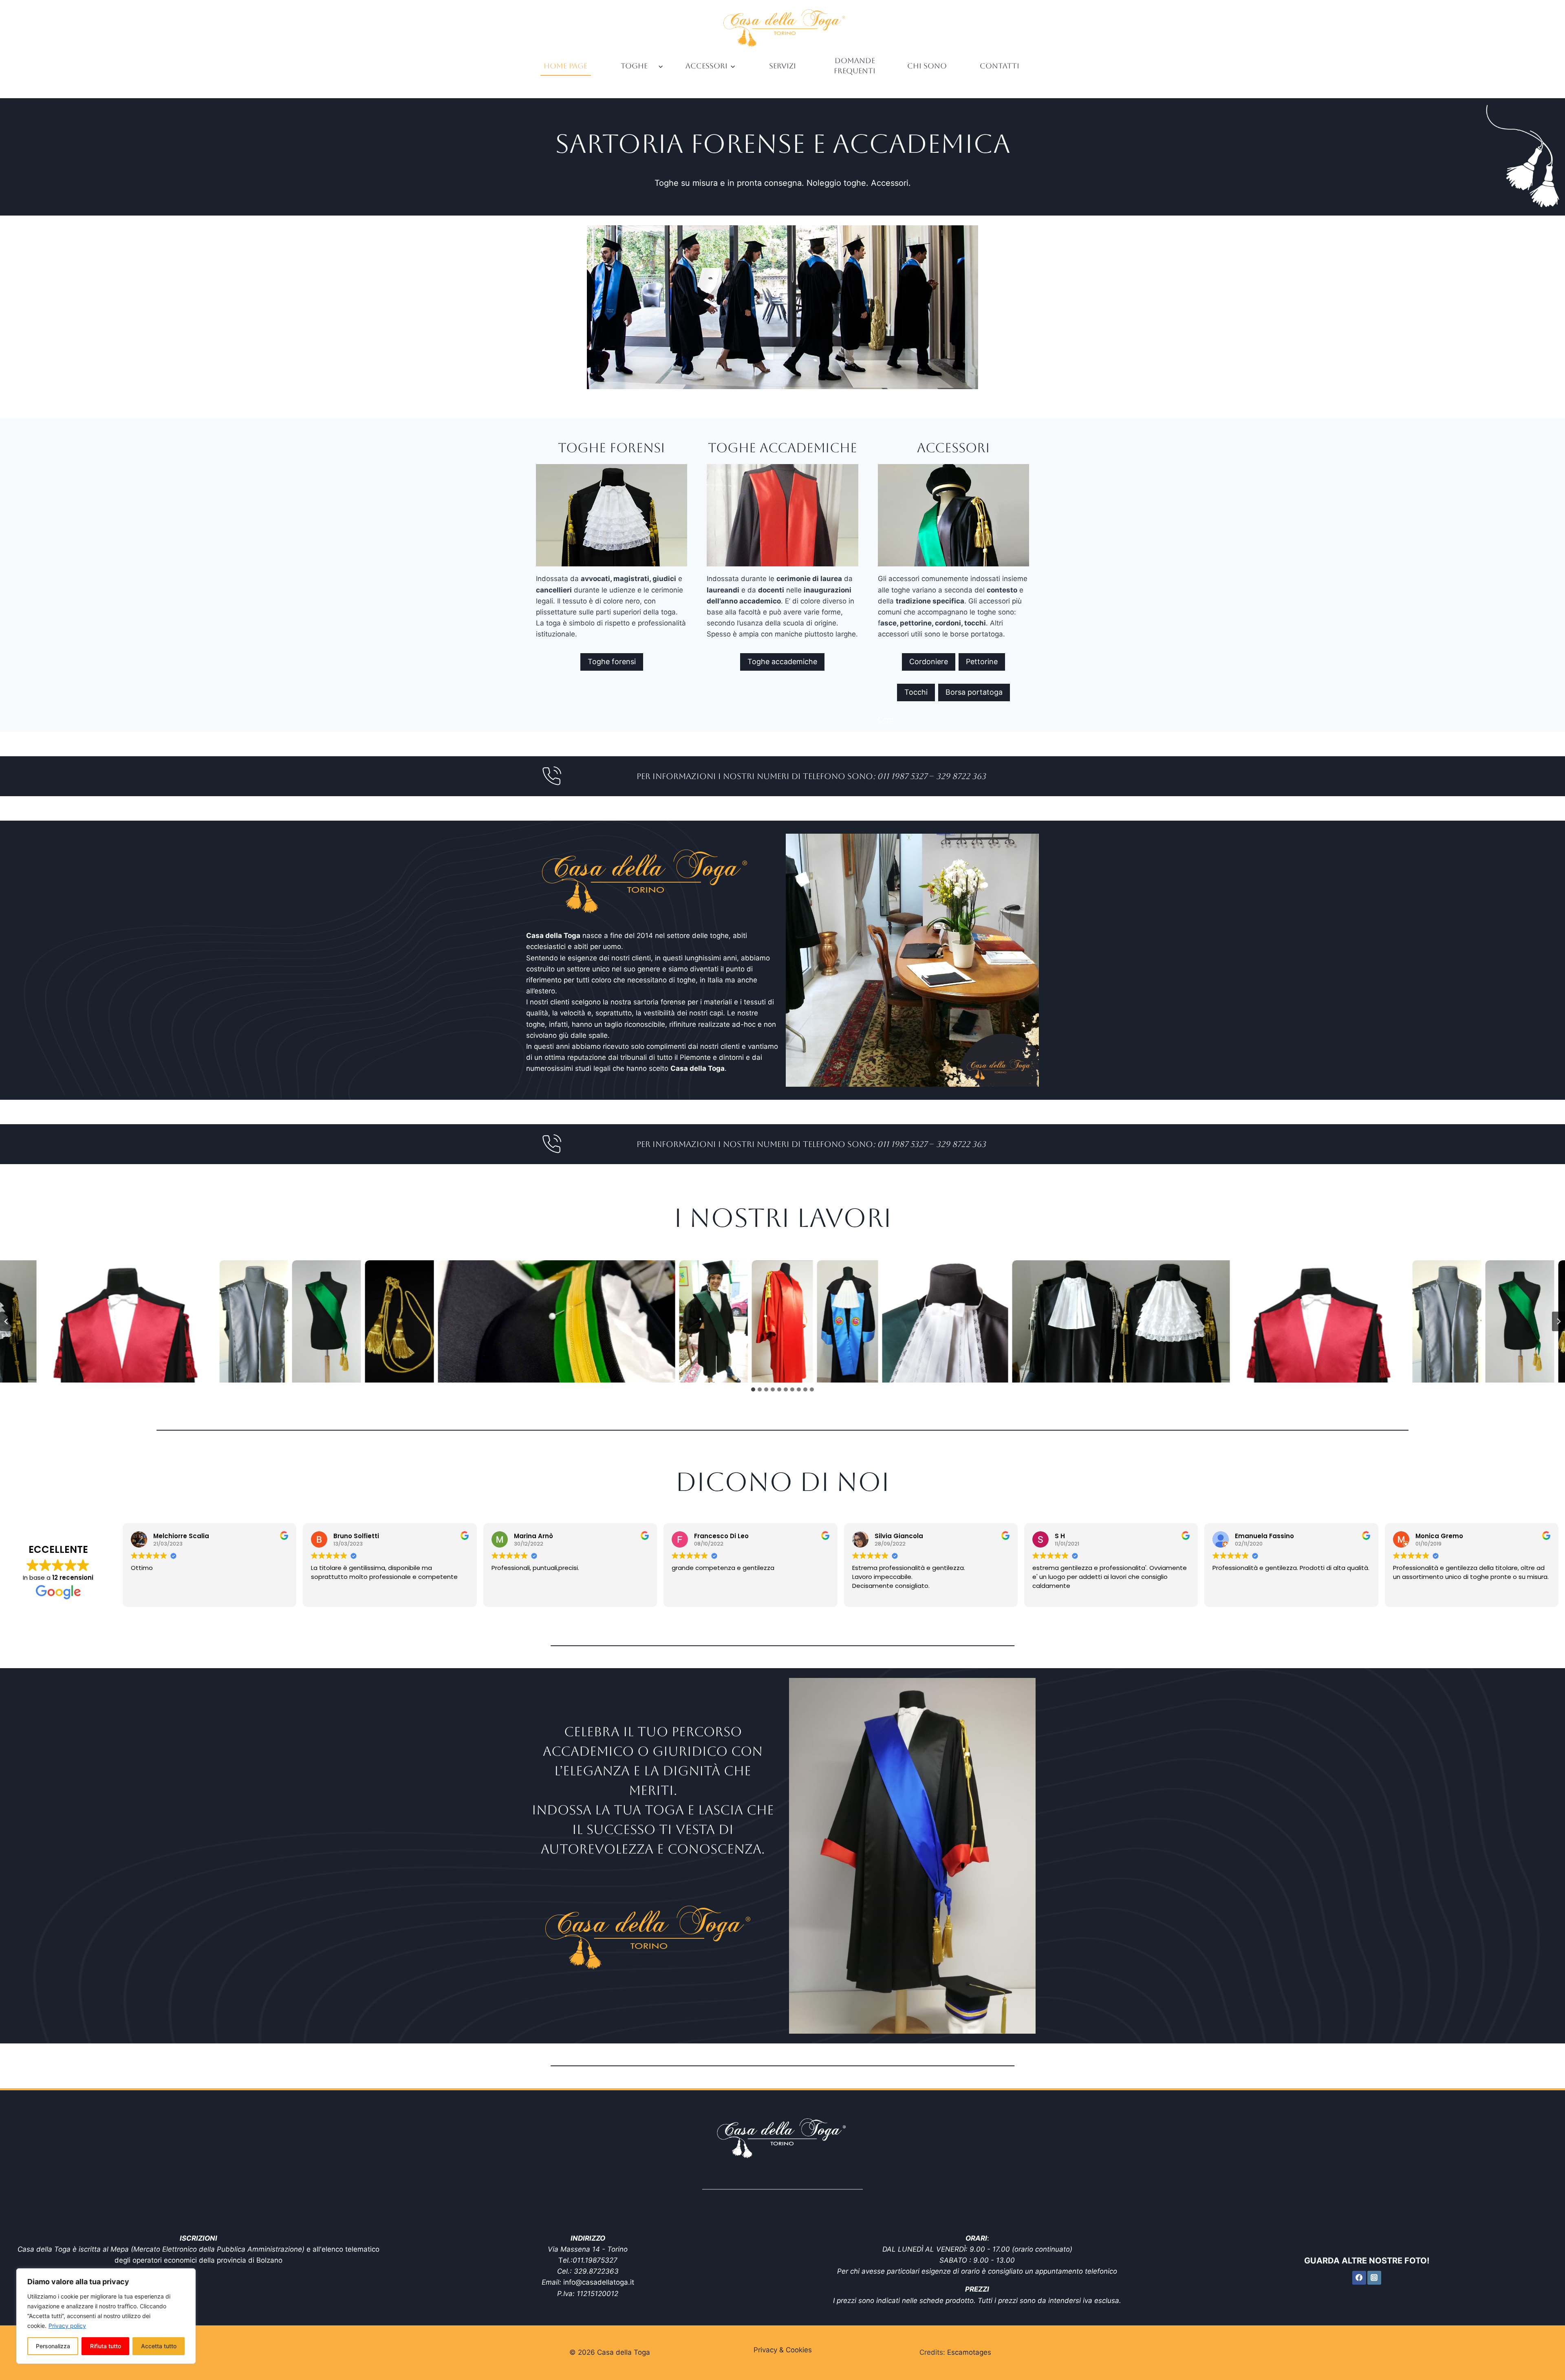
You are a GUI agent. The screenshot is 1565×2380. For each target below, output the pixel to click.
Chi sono (927, 66)
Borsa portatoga (974, 692)
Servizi (782, 66)
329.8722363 (596, 2271)
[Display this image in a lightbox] (128, 1321)
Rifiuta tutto (106, 2346)
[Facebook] (1359, 2278)
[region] (106, 2316)
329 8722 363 (961, 776)
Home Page (565, 66)
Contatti (1000, 66)
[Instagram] (1374, 2278)
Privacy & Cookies (783, 2350)
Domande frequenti (855, 66)
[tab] (753, 1389)
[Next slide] (1558, 1321)
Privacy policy (67, 2326)
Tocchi (916, 692)
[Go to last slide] (7, 1321)
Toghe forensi (612, 662)
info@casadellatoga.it (599, 2282)
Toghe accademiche (782, 662)
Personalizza (53, 2346)
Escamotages (969, 2352)
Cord (886, 720)
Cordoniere (929, 662)
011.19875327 (595, 2260)
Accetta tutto (159, 2346)
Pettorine (982, 662)
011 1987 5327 (902, 776)
